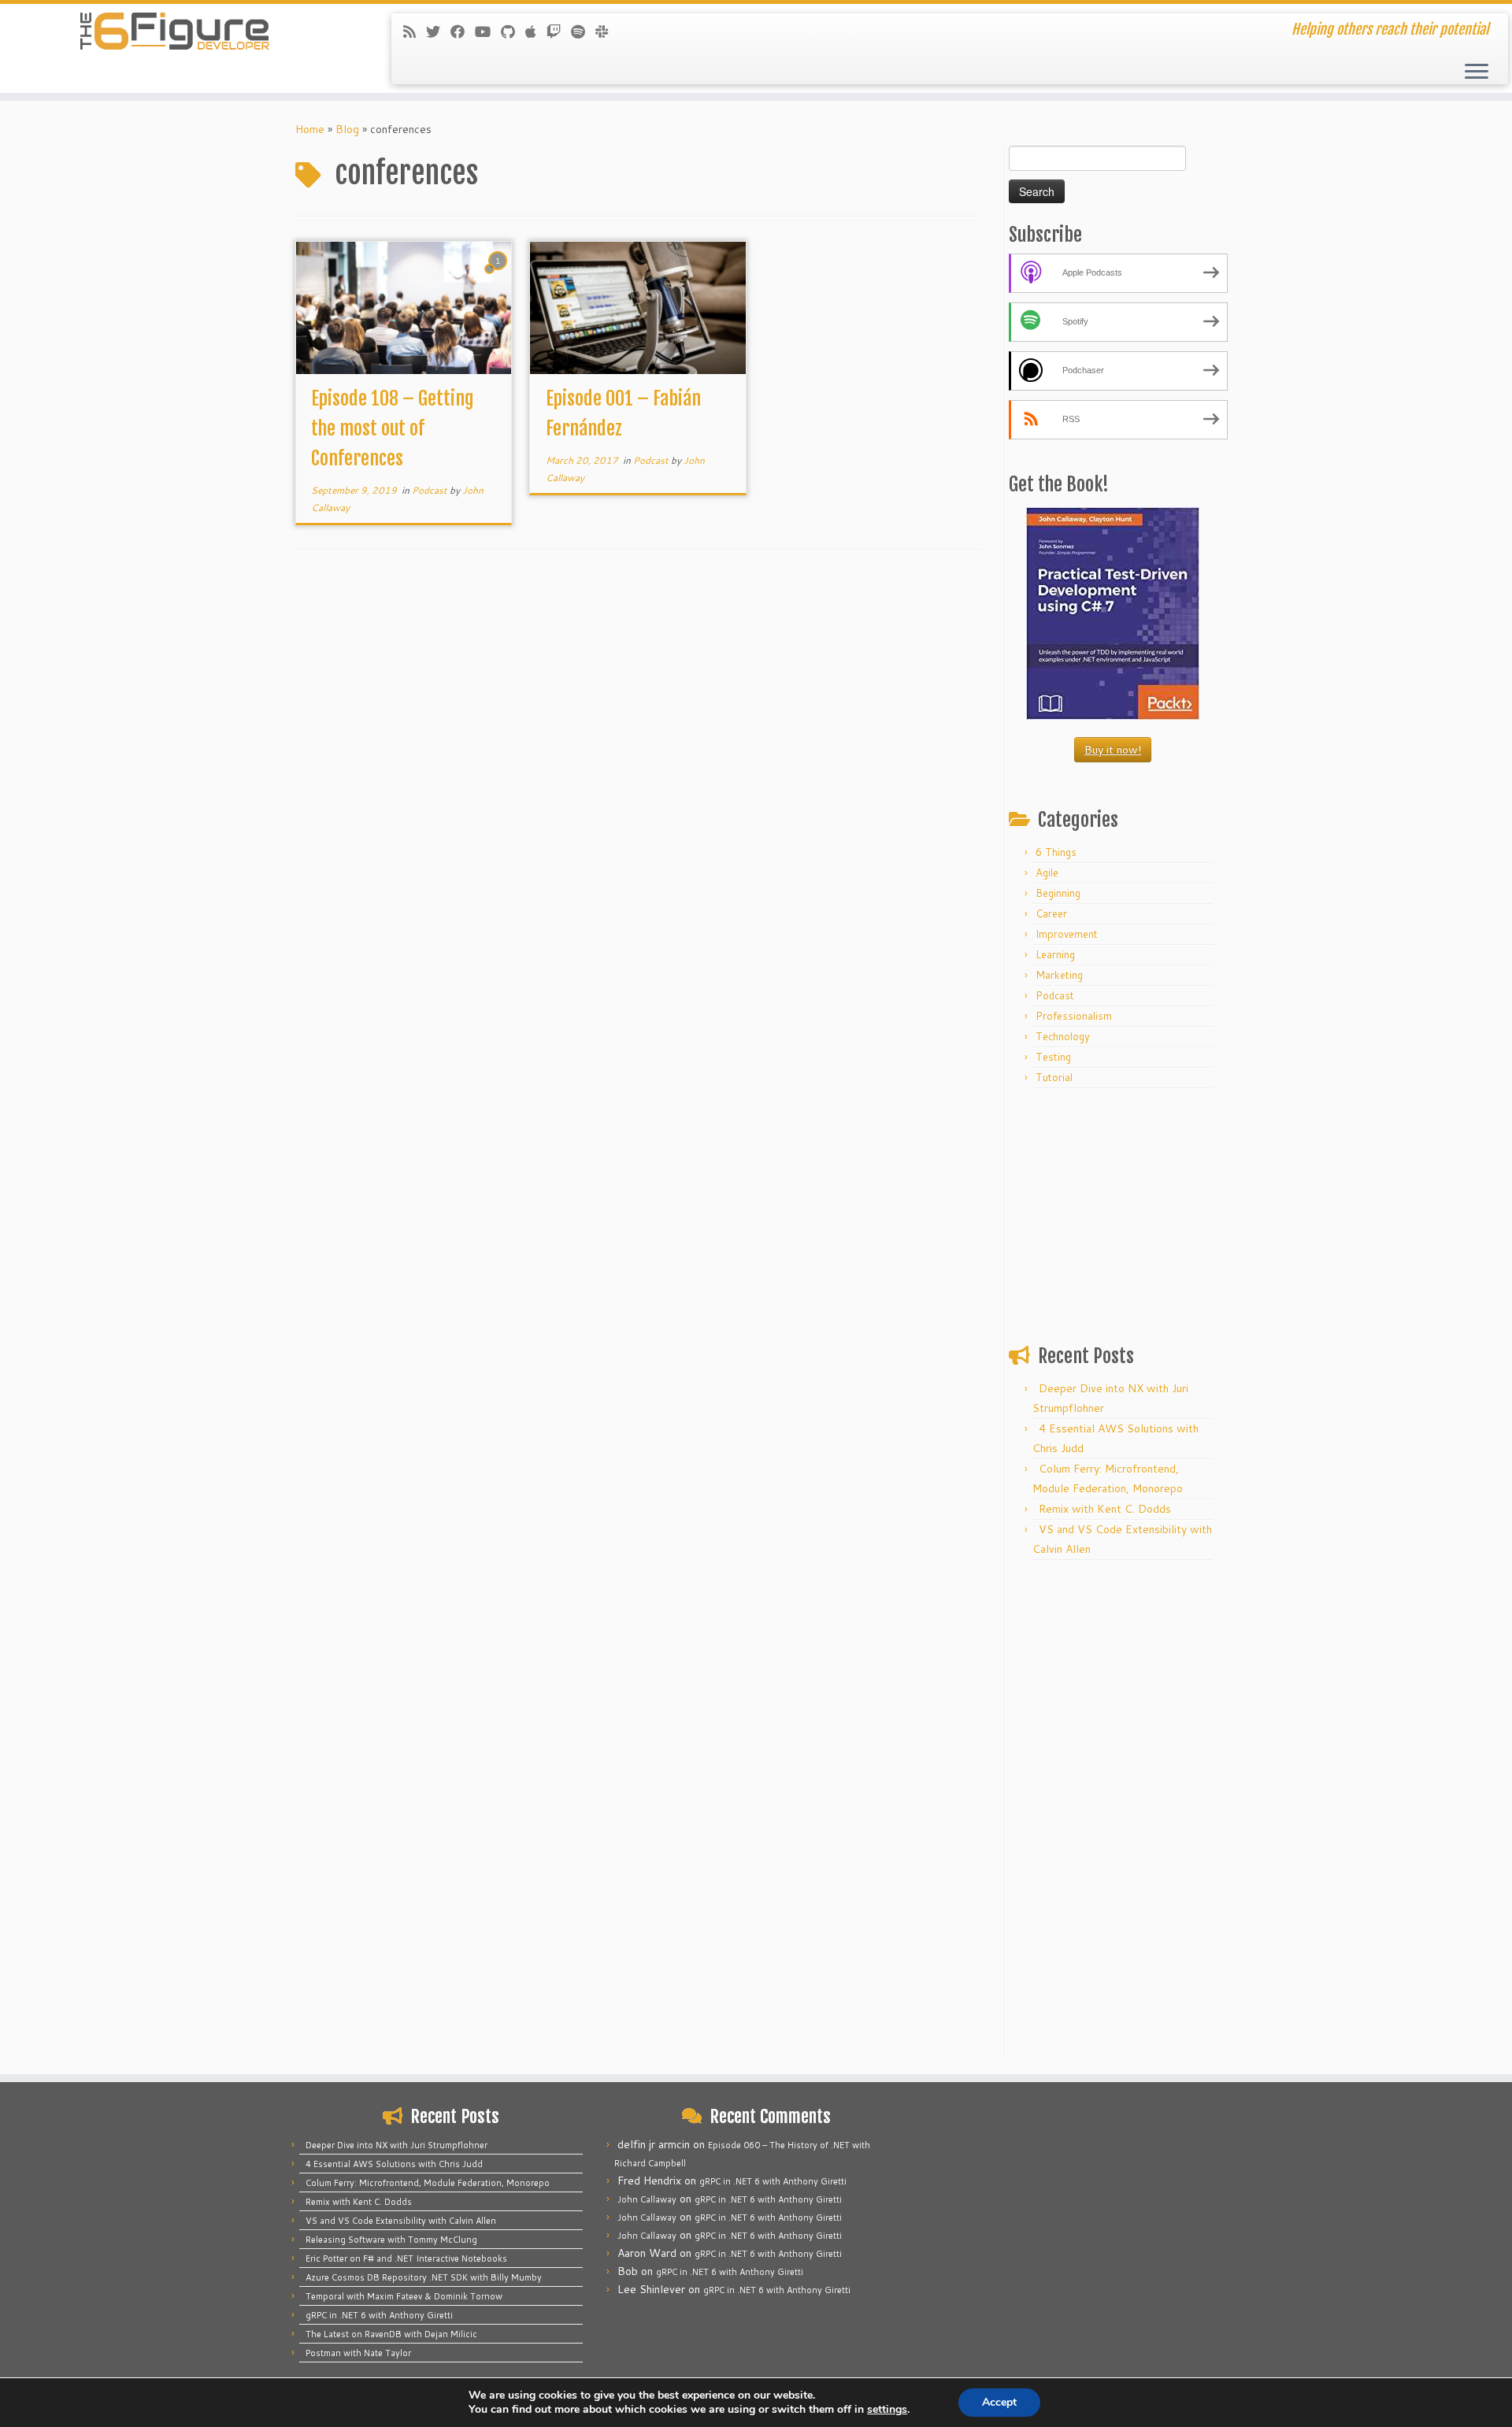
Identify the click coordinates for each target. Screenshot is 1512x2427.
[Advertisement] (1113, 1213)
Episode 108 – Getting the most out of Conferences (393, 428)
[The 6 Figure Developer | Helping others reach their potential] (174, 31)
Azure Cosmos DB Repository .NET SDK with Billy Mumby (424, 2277)
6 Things (1056, 852)
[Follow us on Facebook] (463, 31)
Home (310, 129)
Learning (1055, 954)
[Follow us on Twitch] (559, 31)
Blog (347, 129)
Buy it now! (1113, 750)
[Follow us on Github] (513, 31)
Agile (1047, 873)
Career (1051, 913)
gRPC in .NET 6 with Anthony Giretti (379, 2315)
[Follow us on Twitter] (438, 31)
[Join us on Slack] (607, 31)
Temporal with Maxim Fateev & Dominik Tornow (404, 2296)
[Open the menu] (1477, 72)
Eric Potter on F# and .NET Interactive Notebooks (406, 2258)
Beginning (1058, 893)
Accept (999, 2402)
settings (887, 2410)
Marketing (1059, 975)
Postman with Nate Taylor (358, 2353)
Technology (1063, 1036)
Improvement (1067, 934)
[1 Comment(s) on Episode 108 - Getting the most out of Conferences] (499, 276)
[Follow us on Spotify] (583, 31)
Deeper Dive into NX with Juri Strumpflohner (397, 2145)
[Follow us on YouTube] (488, 31)
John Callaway (647, 2199)
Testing (1053, 1057)
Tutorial (1054, 1077)
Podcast (431, 490)
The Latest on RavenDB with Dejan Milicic (391, 2334)
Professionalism (1074, 1016)
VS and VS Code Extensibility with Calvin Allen (401, 2221)
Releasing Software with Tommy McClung (391, 2240)
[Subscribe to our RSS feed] (415, 31)
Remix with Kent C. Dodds (1105, 1509)
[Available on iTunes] (536, 31)
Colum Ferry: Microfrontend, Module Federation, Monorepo (428, 2183)
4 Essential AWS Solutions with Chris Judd (394, 2164)
